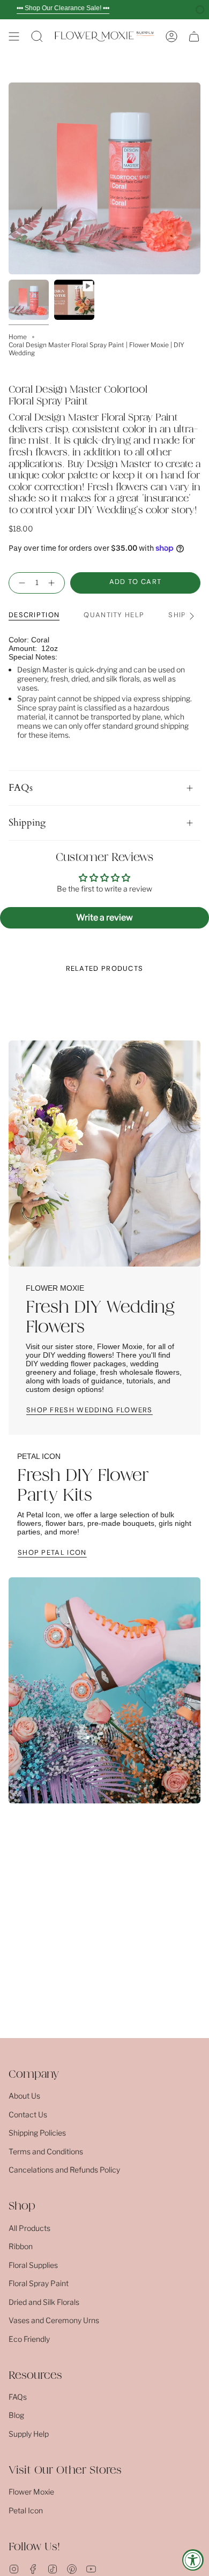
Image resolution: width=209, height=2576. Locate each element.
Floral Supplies (33, 2265)
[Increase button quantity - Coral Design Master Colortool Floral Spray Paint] (54, 583)
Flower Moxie (31, 2492)
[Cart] (194, 36)
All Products (29, 2228)
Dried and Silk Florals (44, 2302)
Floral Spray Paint (39, 2283)
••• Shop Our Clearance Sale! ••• (63, 8)
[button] (37, 36)
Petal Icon (26, 2510)
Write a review (104, 918)
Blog (16, 2415)
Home (18, 337)
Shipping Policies (37, 2133)
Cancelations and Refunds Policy (64, 2170)
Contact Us (28, 2114)
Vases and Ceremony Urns (54, 2320)
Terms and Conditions (46, 2151)
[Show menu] (14, 36)
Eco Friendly (29, 2339)
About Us (24, 2096)
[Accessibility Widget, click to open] (193, 2560)
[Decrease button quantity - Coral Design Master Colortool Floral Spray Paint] (20, 583)
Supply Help (29, 2434)
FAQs (21, 788)
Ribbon (21, 2246)
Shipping (27, 823)
